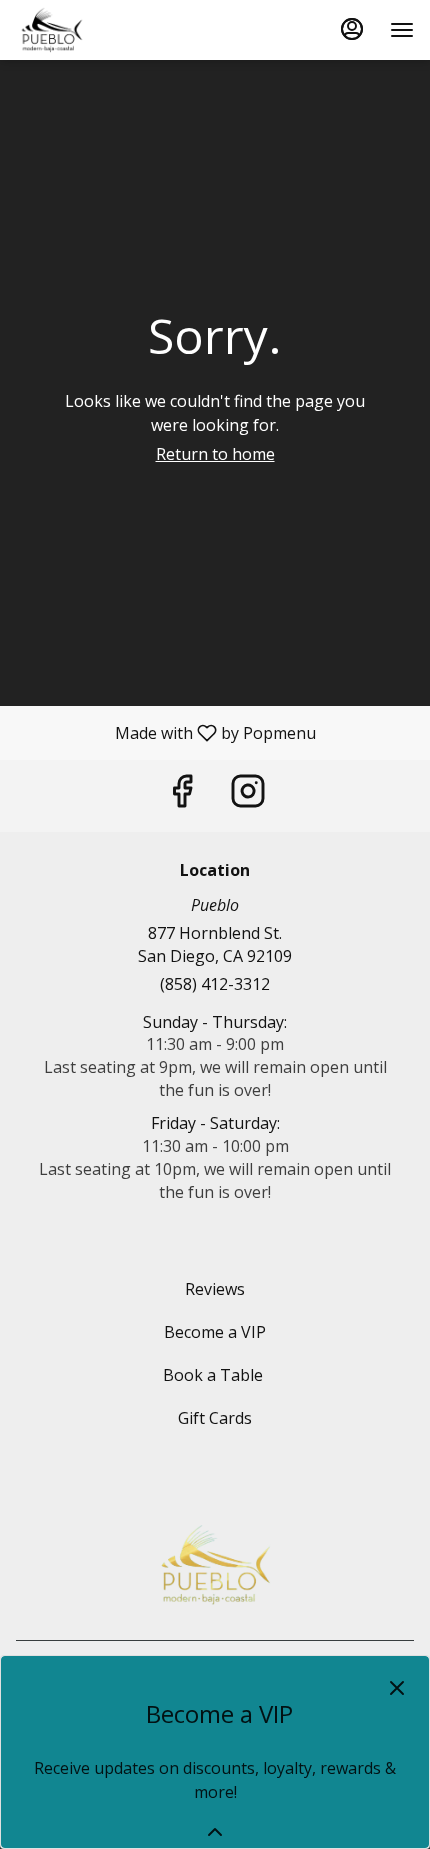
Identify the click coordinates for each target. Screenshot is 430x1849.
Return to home (215, 454)
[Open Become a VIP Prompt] (215, 1832)
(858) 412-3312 (215, 984)
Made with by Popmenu (165, 732)
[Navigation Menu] (402, 30)
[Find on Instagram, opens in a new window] (248, 795)
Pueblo (215, 1565)
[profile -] (352, 29)
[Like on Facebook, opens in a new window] (182, 795)
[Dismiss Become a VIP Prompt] (397, 1688)
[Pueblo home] (106, 30)
